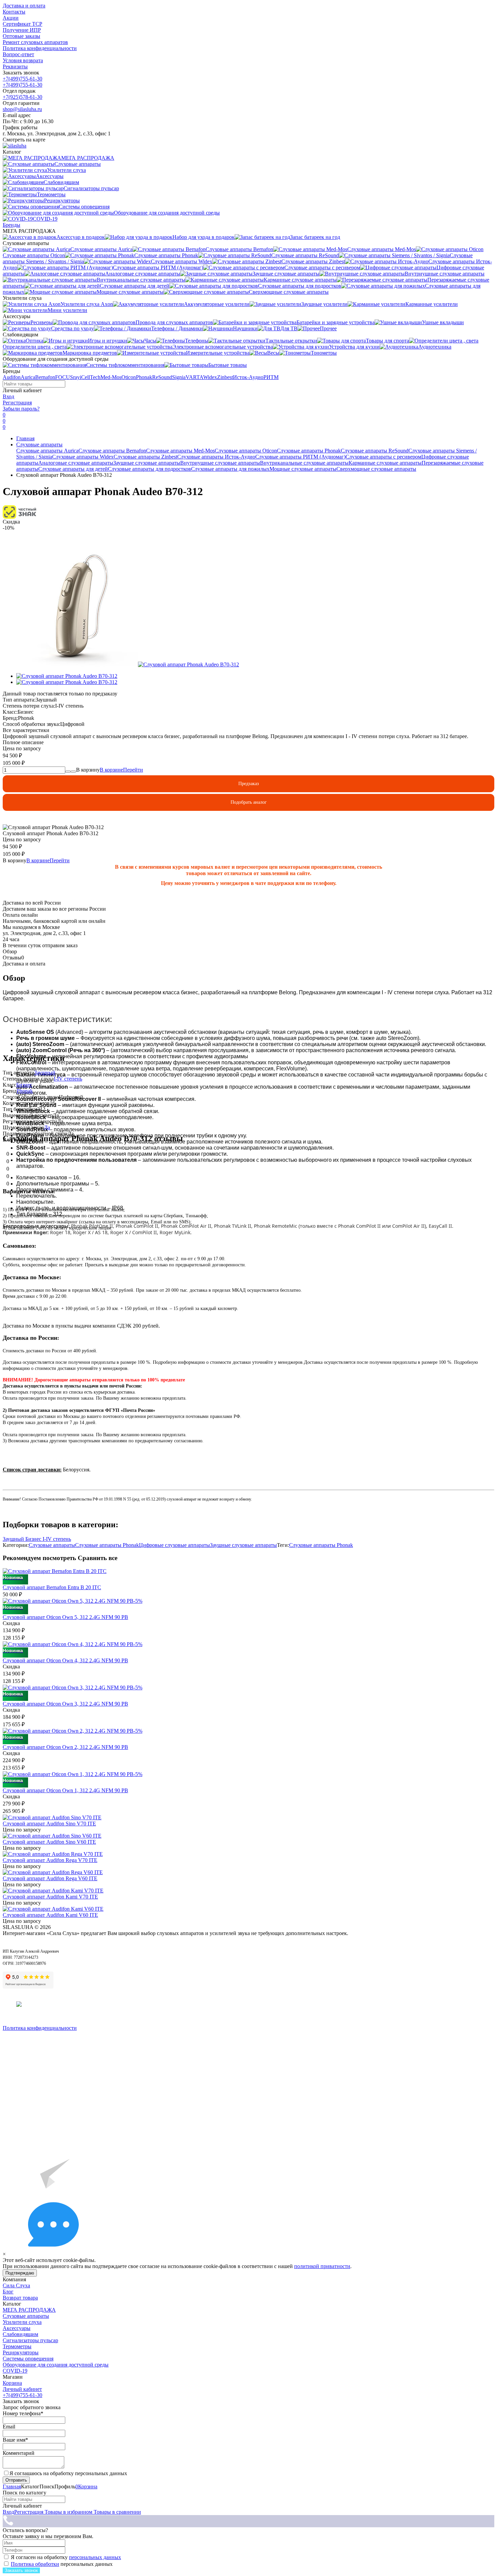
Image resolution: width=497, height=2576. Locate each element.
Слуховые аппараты (39, 445)
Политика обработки (35, 2564)
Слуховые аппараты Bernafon (112, 451)
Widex (210, 377)
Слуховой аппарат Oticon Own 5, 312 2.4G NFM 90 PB (65, 1617)
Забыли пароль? (21, 409)
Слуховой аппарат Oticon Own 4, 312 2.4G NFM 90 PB (65, 1660)
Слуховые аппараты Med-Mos (180, 451)
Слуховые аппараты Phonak (309, 451)
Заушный (45, 1073)
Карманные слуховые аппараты (385, 463)
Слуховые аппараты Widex (83, 457)
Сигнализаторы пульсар (30, 2340)
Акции (11, 18)
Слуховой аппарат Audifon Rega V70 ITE (50, 1860)
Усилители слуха (22, 2322)
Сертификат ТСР (22, 24)
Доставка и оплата (24, 6)
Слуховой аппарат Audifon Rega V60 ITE (50, 1878)
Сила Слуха (16, 2285)
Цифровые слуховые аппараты (174, 1545)
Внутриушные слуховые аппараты (220, 463)
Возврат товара (20, 2298)
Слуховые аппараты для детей (73, 469)
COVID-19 (15, 2371)
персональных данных (95, 2557)
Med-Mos (111, 377)
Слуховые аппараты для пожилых (230, 469)
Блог (8, 2292)
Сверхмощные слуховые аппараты (376, 469)
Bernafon (45, 377)
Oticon (129, 377)
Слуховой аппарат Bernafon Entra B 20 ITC (52, 1587)
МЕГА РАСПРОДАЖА (29, 2310)
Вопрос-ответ (18, 54)
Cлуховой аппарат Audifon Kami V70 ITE (50, 1897)
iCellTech (90, 377)
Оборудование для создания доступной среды (56, 2365)
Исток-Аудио (248, 377)
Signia (179, 377)
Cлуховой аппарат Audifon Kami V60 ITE (50, 1915)
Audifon (12, 377)
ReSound (162, 377)
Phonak (144, 377)
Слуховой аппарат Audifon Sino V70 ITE (49, 1824)
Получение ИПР (22, 30)
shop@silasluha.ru (22, 109)
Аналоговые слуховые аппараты (76, 463)
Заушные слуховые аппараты (147, 463)
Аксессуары (17, 2328)
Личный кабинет (22, 2389)
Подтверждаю (20, 2273)
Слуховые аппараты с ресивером (383, 457)
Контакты (14, 12)
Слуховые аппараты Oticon (246, 451)
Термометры (17, 2346)
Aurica (28, 377)
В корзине (121, 770)
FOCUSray (67, 377)
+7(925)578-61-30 (22, 97)
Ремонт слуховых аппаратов (35, 42)
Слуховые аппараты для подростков (149, 469)
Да (47, 1127)
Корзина (12, 2383)
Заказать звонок (21, 2570)
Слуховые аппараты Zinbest (145, 457)
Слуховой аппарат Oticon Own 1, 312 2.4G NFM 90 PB (65, 1790)
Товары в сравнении (117, 2512)
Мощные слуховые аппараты (303, 469)
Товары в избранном (68, 2512)
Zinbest (225, 377)
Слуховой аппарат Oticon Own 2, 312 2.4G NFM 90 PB (65, 1747)
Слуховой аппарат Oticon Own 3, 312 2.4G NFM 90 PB (65, 1704)
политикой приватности (322, 2266)
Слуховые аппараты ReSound (375, 451)
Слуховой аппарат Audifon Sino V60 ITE (49, 1842)
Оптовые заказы (21, 36)
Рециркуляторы (21, 2352)
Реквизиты (15, 66)
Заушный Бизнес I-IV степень (37, 1539)
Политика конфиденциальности (40, 48)
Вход (8, 396)
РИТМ (271, 377)
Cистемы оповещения (28, 2359)
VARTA (194, 377)
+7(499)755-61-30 (22, 79)
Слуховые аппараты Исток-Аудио (216, 457)
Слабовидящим (20, 2334)
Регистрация (17, 403)
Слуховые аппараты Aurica (47, 451)
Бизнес (24, 1085)
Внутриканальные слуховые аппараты (304, 463)
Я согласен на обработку (66, 2557)
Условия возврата (23, 60)
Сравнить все (98, 1558)
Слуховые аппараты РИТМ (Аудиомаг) (300, 457)
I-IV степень (68, 1079)
